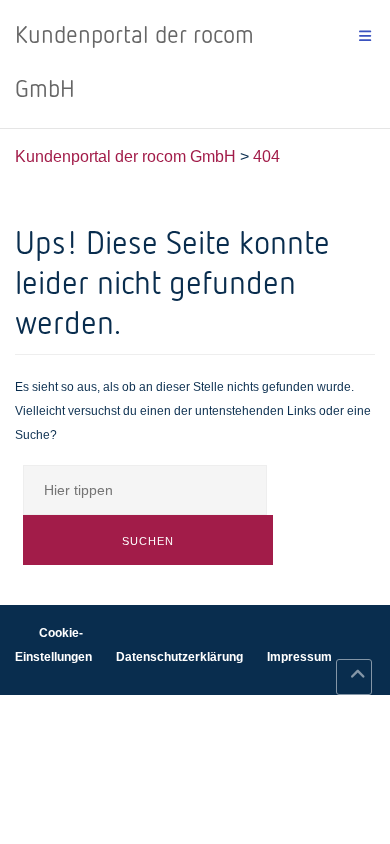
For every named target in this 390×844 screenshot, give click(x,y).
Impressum (299, 657)
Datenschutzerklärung (179, 657)
